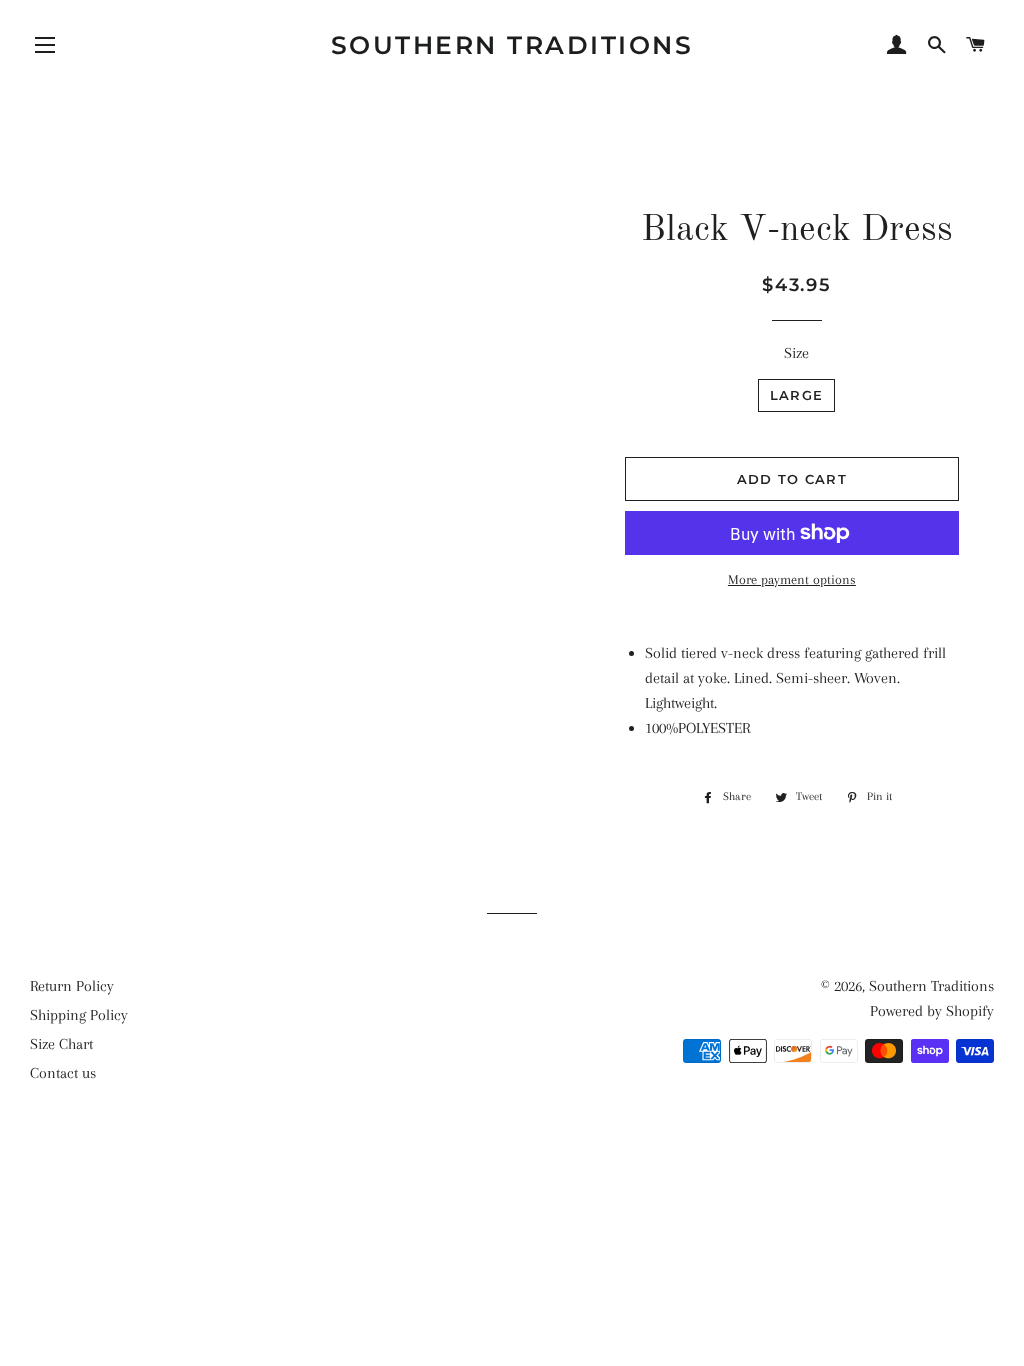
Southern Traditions (512, 45)
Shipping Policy (79, 1015)
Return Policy (72, 986)
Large (797, 395)
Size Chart (61, 1044)
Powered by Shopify (932, 1011)
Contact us (63, 1073)
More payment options (792, 579)
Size (796, 353)
